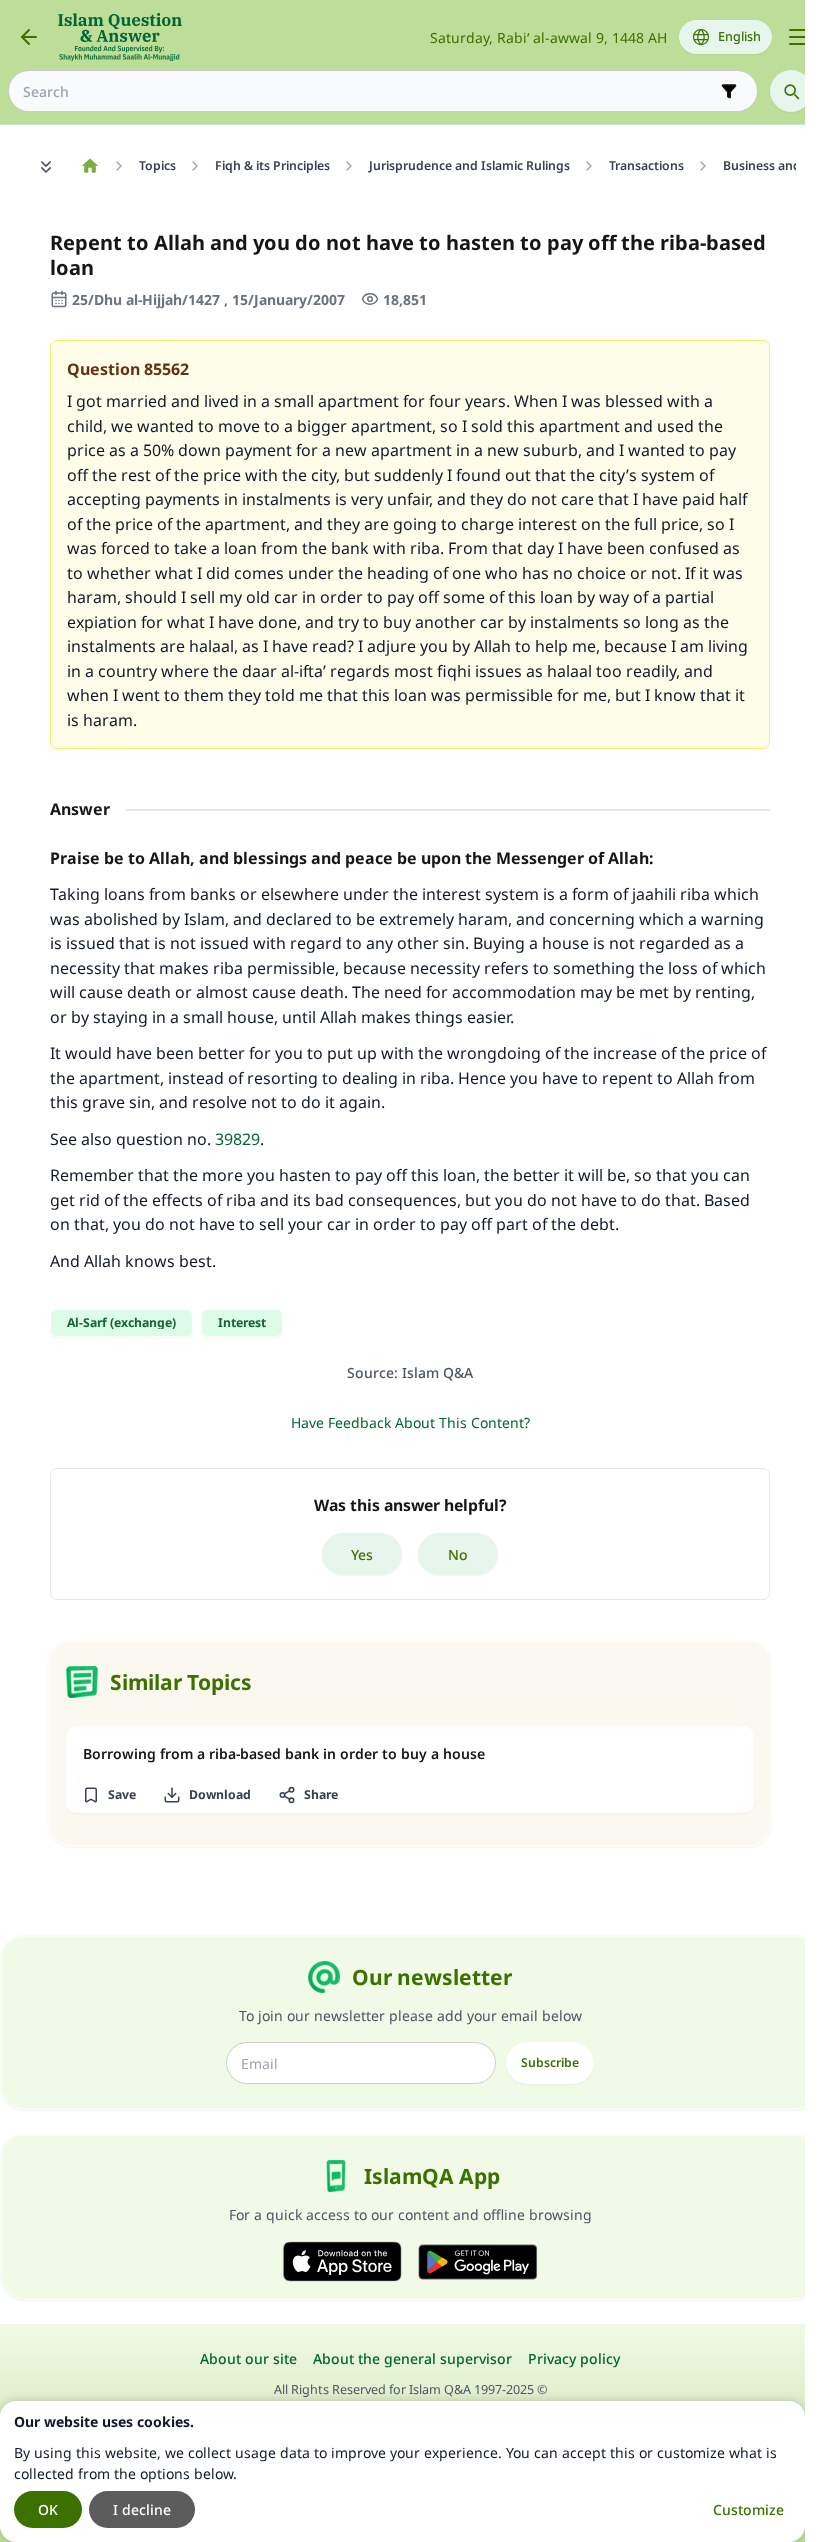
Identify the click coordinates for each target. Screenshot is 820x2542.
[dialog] (402, 2471)
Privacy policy (574, 2358)
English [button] (739, 36)
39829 (237, 1139)
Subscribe (550, 2062)
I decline (142, 2509)
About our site (248, 2358)
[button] (108, 1795)
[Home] (89, 166)
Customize (748, 2509)
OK (48, 2509)
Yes (362, 1554)
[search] (791, 91)
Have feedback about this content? (410, 1422)
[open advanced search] (729, 91)
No (458, 1554)
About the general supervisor (412, 2358)
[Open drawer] (798, 37)
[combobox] (369, 91)
